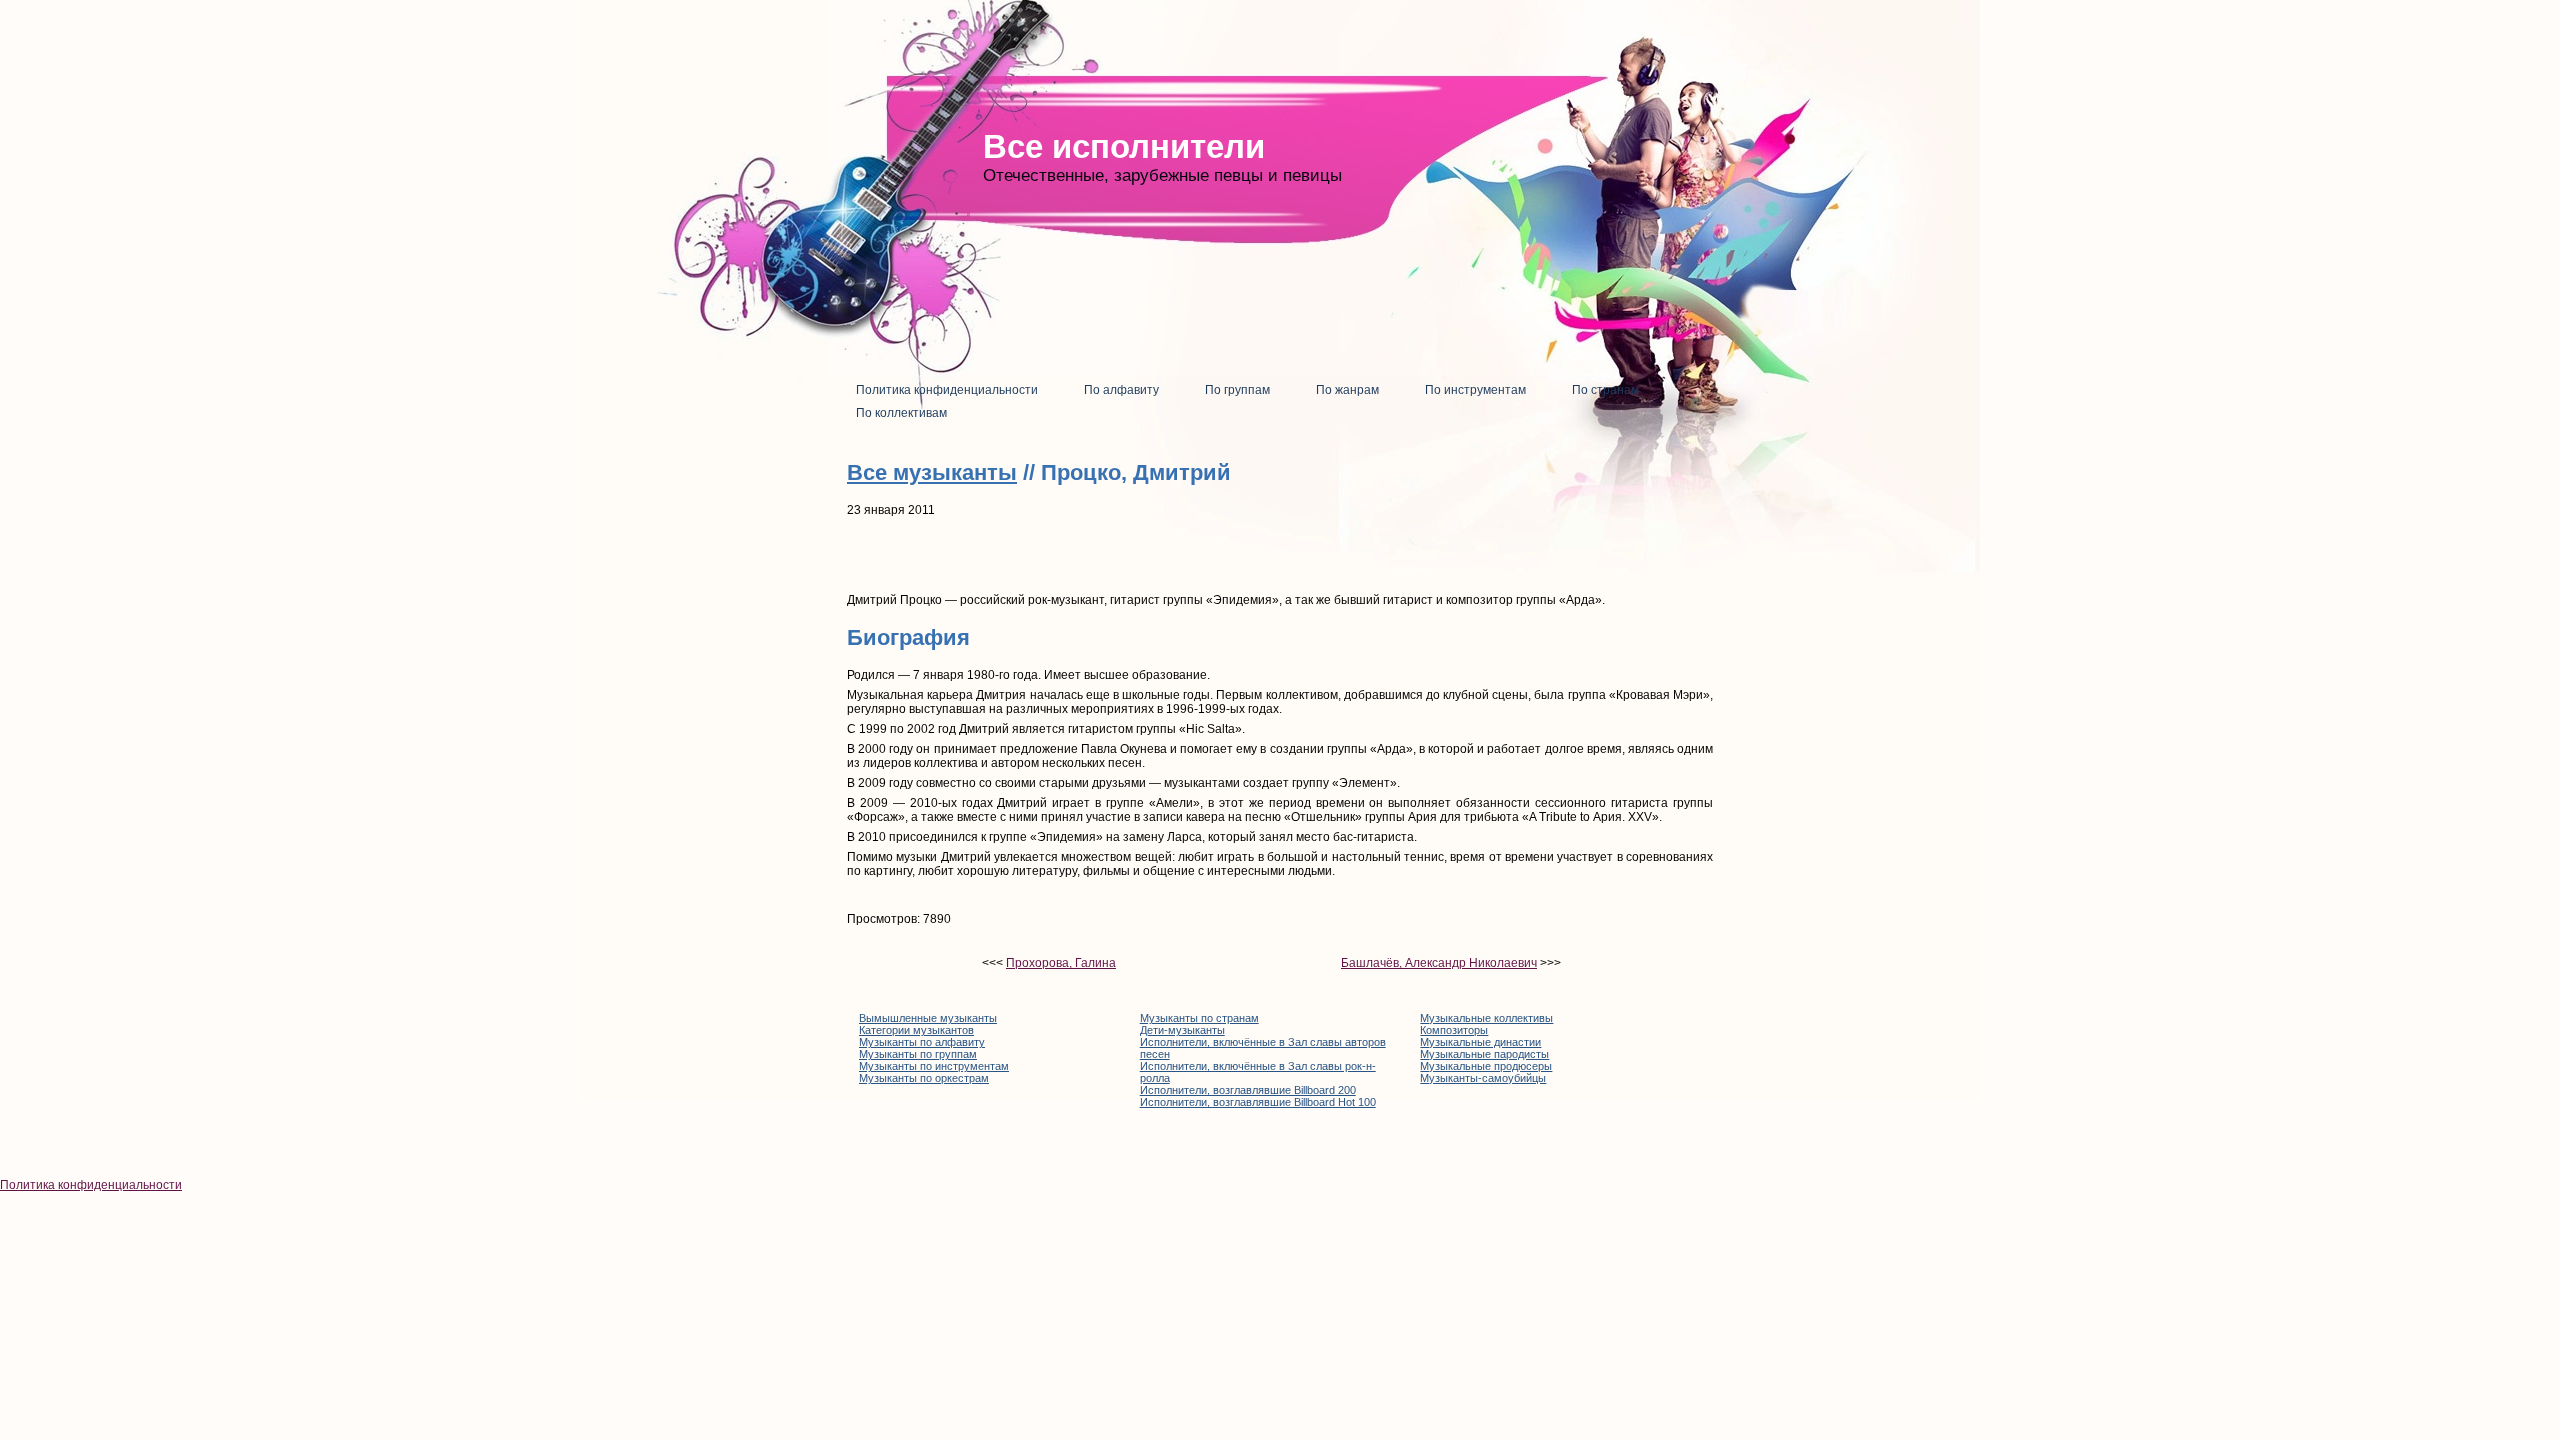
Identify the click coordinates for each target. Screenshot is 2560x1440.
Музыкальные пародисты (1484, 1054)
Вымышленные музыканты (928, 1018)
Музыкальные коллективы (1486, 1018)
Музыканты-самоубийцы (1483, 1078)
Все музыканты (932, 472)
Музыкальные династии (1480, 1042)
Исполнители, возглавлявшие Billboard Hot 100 (1258, 1102)
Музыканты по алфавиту (922, 1042)
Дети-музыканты (1182, 1030)
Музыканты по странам (1199, 1018)
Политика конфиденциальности (91, 1185)
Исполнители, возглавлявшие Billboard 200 (1248, 1090)
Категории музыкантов (916, 1030)
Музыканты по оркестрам (924, 1078)
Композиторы (1454, 1030)
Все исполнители (1124, 146)
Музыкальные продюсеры (1486, 1066)
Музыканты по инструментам (934, 1066)
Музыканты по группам (918, 1054)
